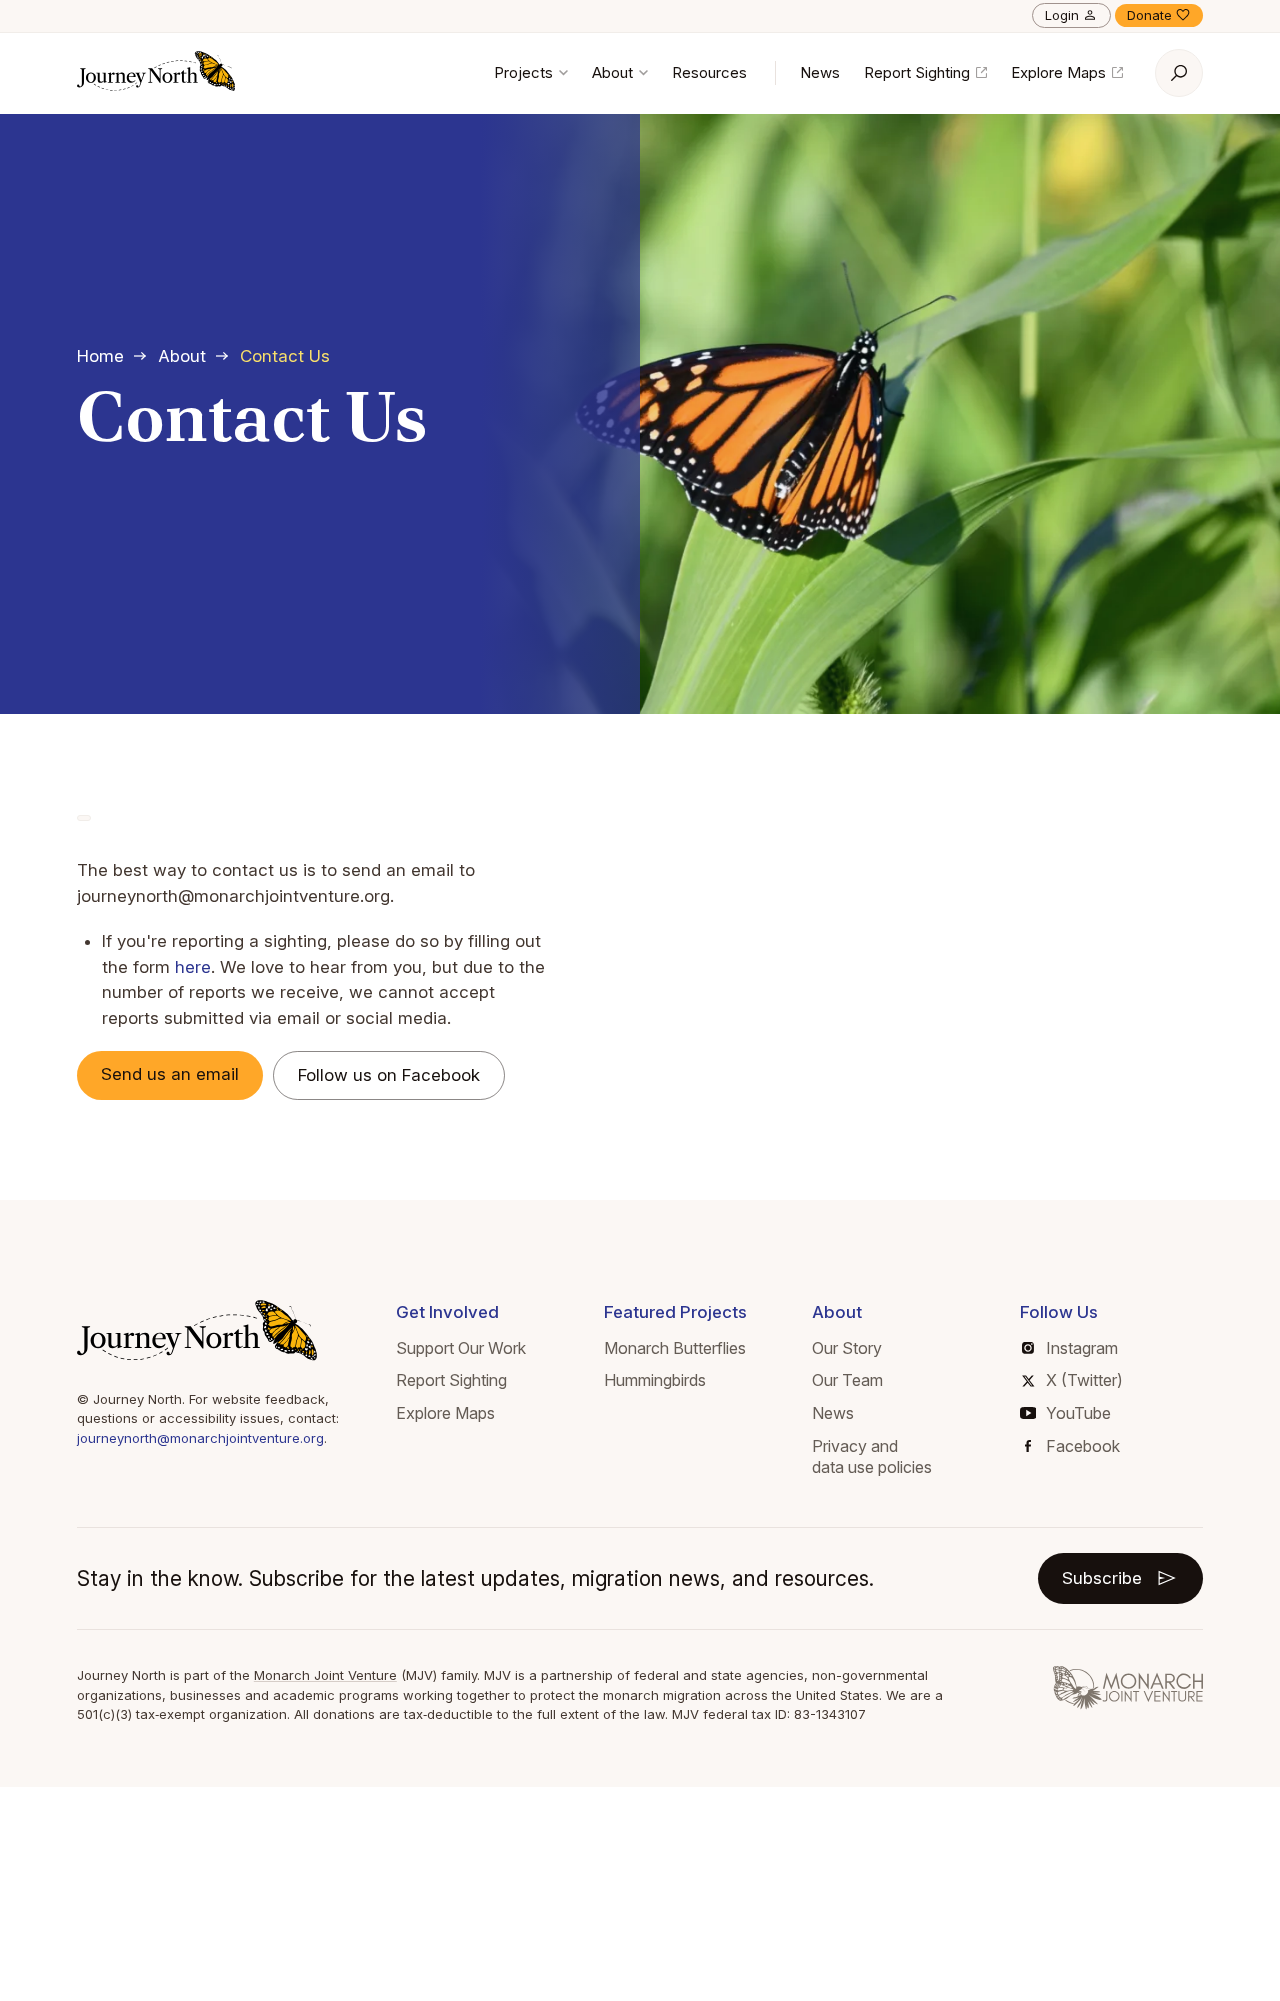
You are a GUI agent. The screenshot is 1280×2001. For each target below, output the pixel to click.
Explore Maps (1060, 72)
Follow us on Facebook (389, 1075)
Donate (1149, 15)
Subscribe (1102, 1578)
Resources (709, 72)
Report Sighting (919, 72)
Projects (525, 72)
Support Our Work (461, 1348)
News (820, 72)
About (614, 72)
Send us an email (170, 1074)
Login (1062, 15)
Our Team (847, 1380)
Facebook (1083, 1446)
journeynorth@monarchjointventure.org (200, 1438)
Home (100, 356)
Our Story (847, 1348)
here (193, 967)
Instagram (1082, 1348)
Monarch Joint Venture (325, 1675)
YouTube (1078, 1413)
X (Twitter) (1084, 1380)
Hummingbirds (655, 1380)
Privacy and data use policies (872, 1456)
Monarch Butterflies (675, 1348)
